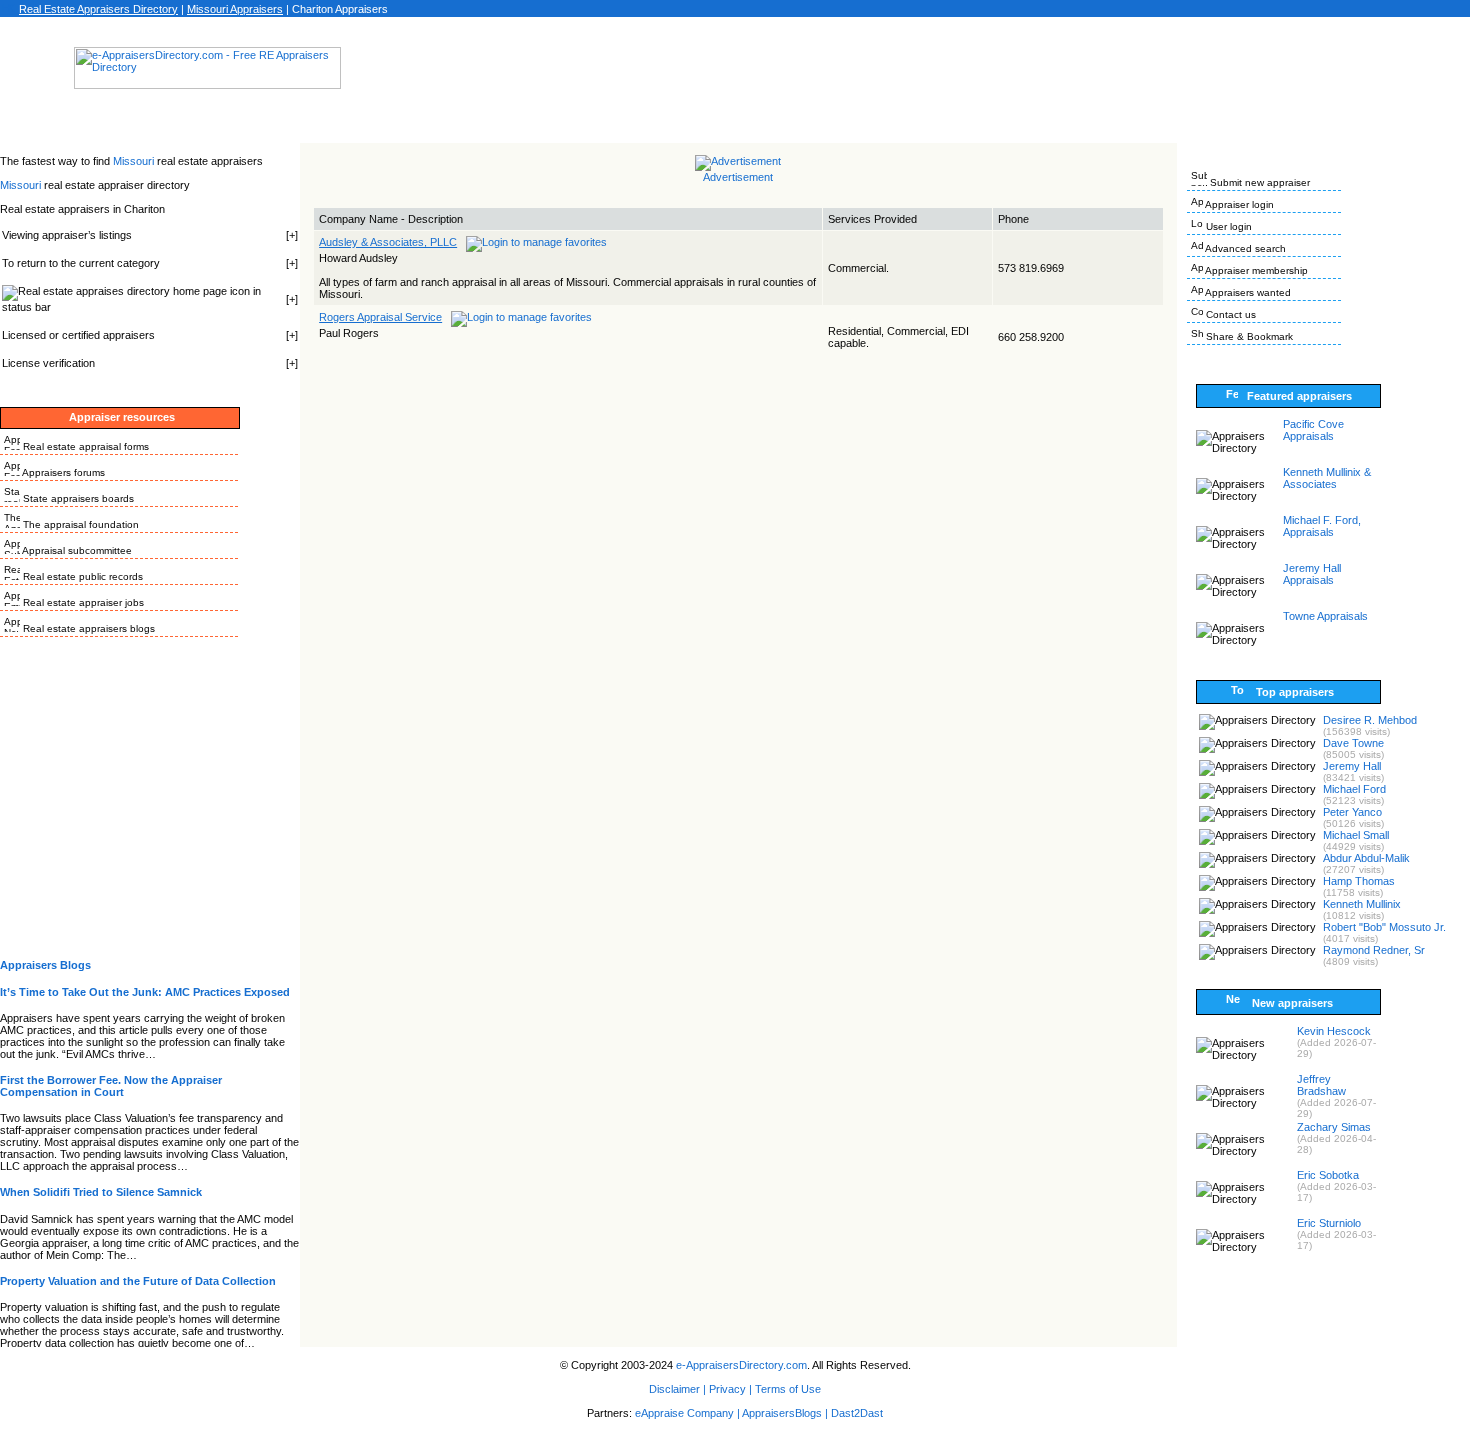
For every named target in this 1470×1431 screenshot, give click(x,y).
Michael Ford (1354, 789)
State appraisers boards (77, 498)
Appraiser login (1238, 204)
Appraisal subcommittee (76, 550)
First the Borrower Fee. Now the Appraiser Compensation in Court (111, 1086)
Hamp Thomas (1359, 881)
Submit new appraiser (1258, 182)
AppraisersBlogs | (786, 1413)
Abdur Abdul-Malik (1366, 858)
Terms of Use (788, 1389)
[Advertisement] (735, 74)
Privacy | (730, 1389)
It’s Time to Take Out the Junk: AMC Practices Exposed (145, 992)
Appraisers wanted (1247, 292)
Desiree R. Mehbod (1370, 720)
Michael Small (1356, 835)
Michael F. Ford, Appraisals (1322, 526)
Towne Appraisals (1325, 616)
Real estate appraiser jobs (82, 602)
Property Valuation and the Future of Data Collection (138, 1281)
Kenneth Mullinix (1362, 904)
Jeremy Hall (1352, 766)
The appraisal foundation (79, 524)
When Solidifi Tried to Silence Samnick (101, 1192)
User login (1227, 226)
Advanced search (1244, 248)
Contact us (1229, 314)
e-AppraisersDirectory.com (741, 1365)
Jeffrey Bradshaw (1321, 1085)
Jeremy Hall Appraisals (1312, 574)
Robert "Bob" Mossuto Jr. (1384, 927)
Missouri (135, 161)
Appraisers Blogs (45, 965)
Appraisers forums (62, 472)
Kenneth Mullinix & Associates (1327, 478)
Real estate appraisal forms (84, 446)
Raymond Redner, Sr (1374, 950)
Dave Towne (1353, 743)
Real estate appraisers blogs (87, 628)
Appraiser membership (1255, 270)
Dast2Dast (857, 1413)
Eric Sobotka (1328, 1175)
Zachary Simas (1334, 1127)
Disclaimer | (677, 1389)
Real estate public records (81, 576)
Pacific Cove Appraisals (1313, 430)
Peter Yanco (1352, 812)
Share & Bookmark (1248, 336)
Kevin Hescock (1334, 1031)
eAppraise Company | (688, 1413)
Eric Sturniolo (1329, 1223)
